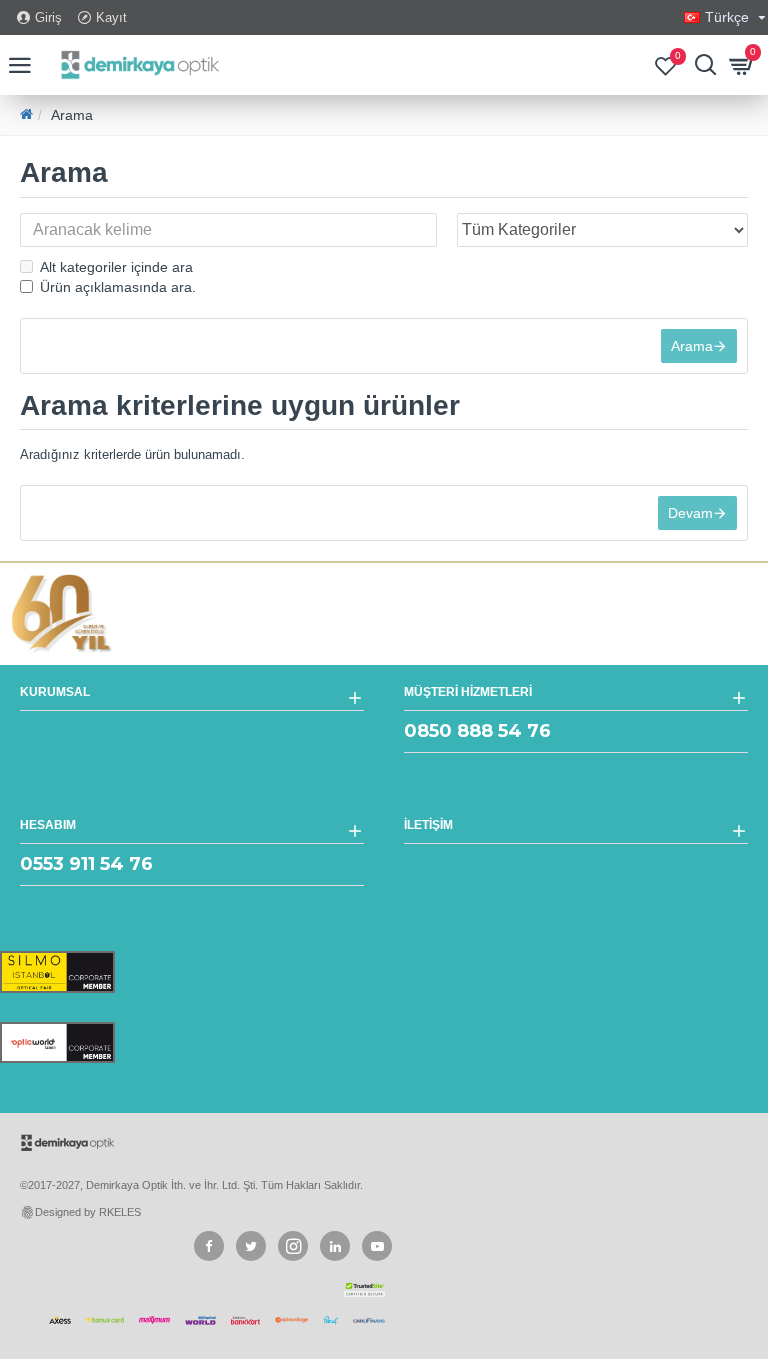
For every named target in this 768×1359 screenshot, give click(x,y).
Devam (690, 513)
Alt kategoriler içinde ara (116, 267)
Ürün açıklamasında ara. (118, 287)
